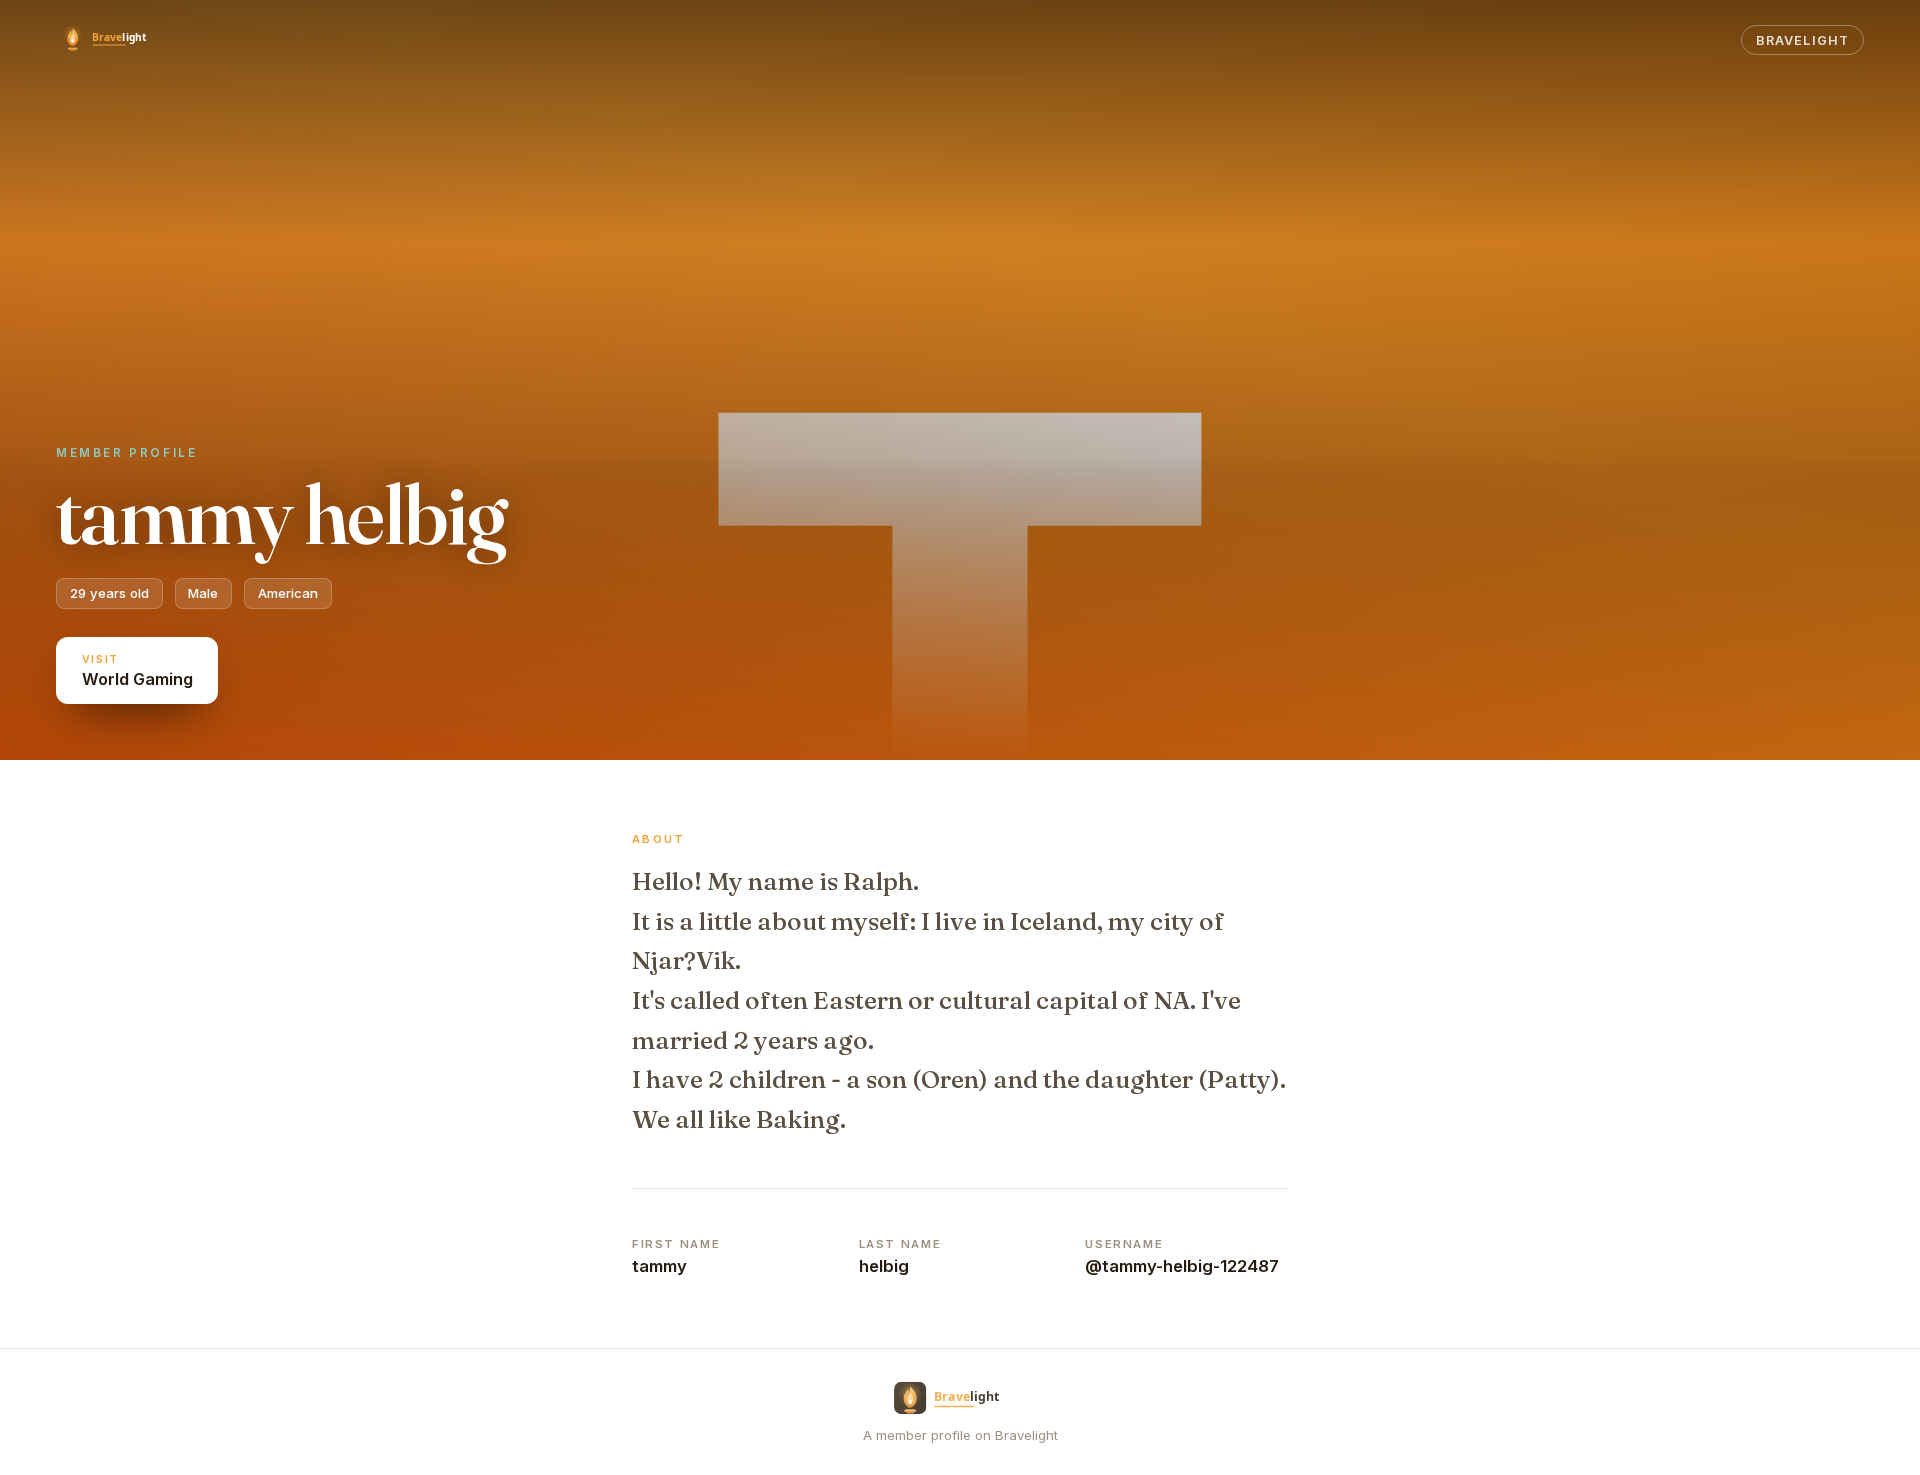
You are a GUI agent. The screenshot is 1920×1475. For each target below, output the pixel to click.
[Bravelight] (114, 40)
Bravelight (1802, 40)
